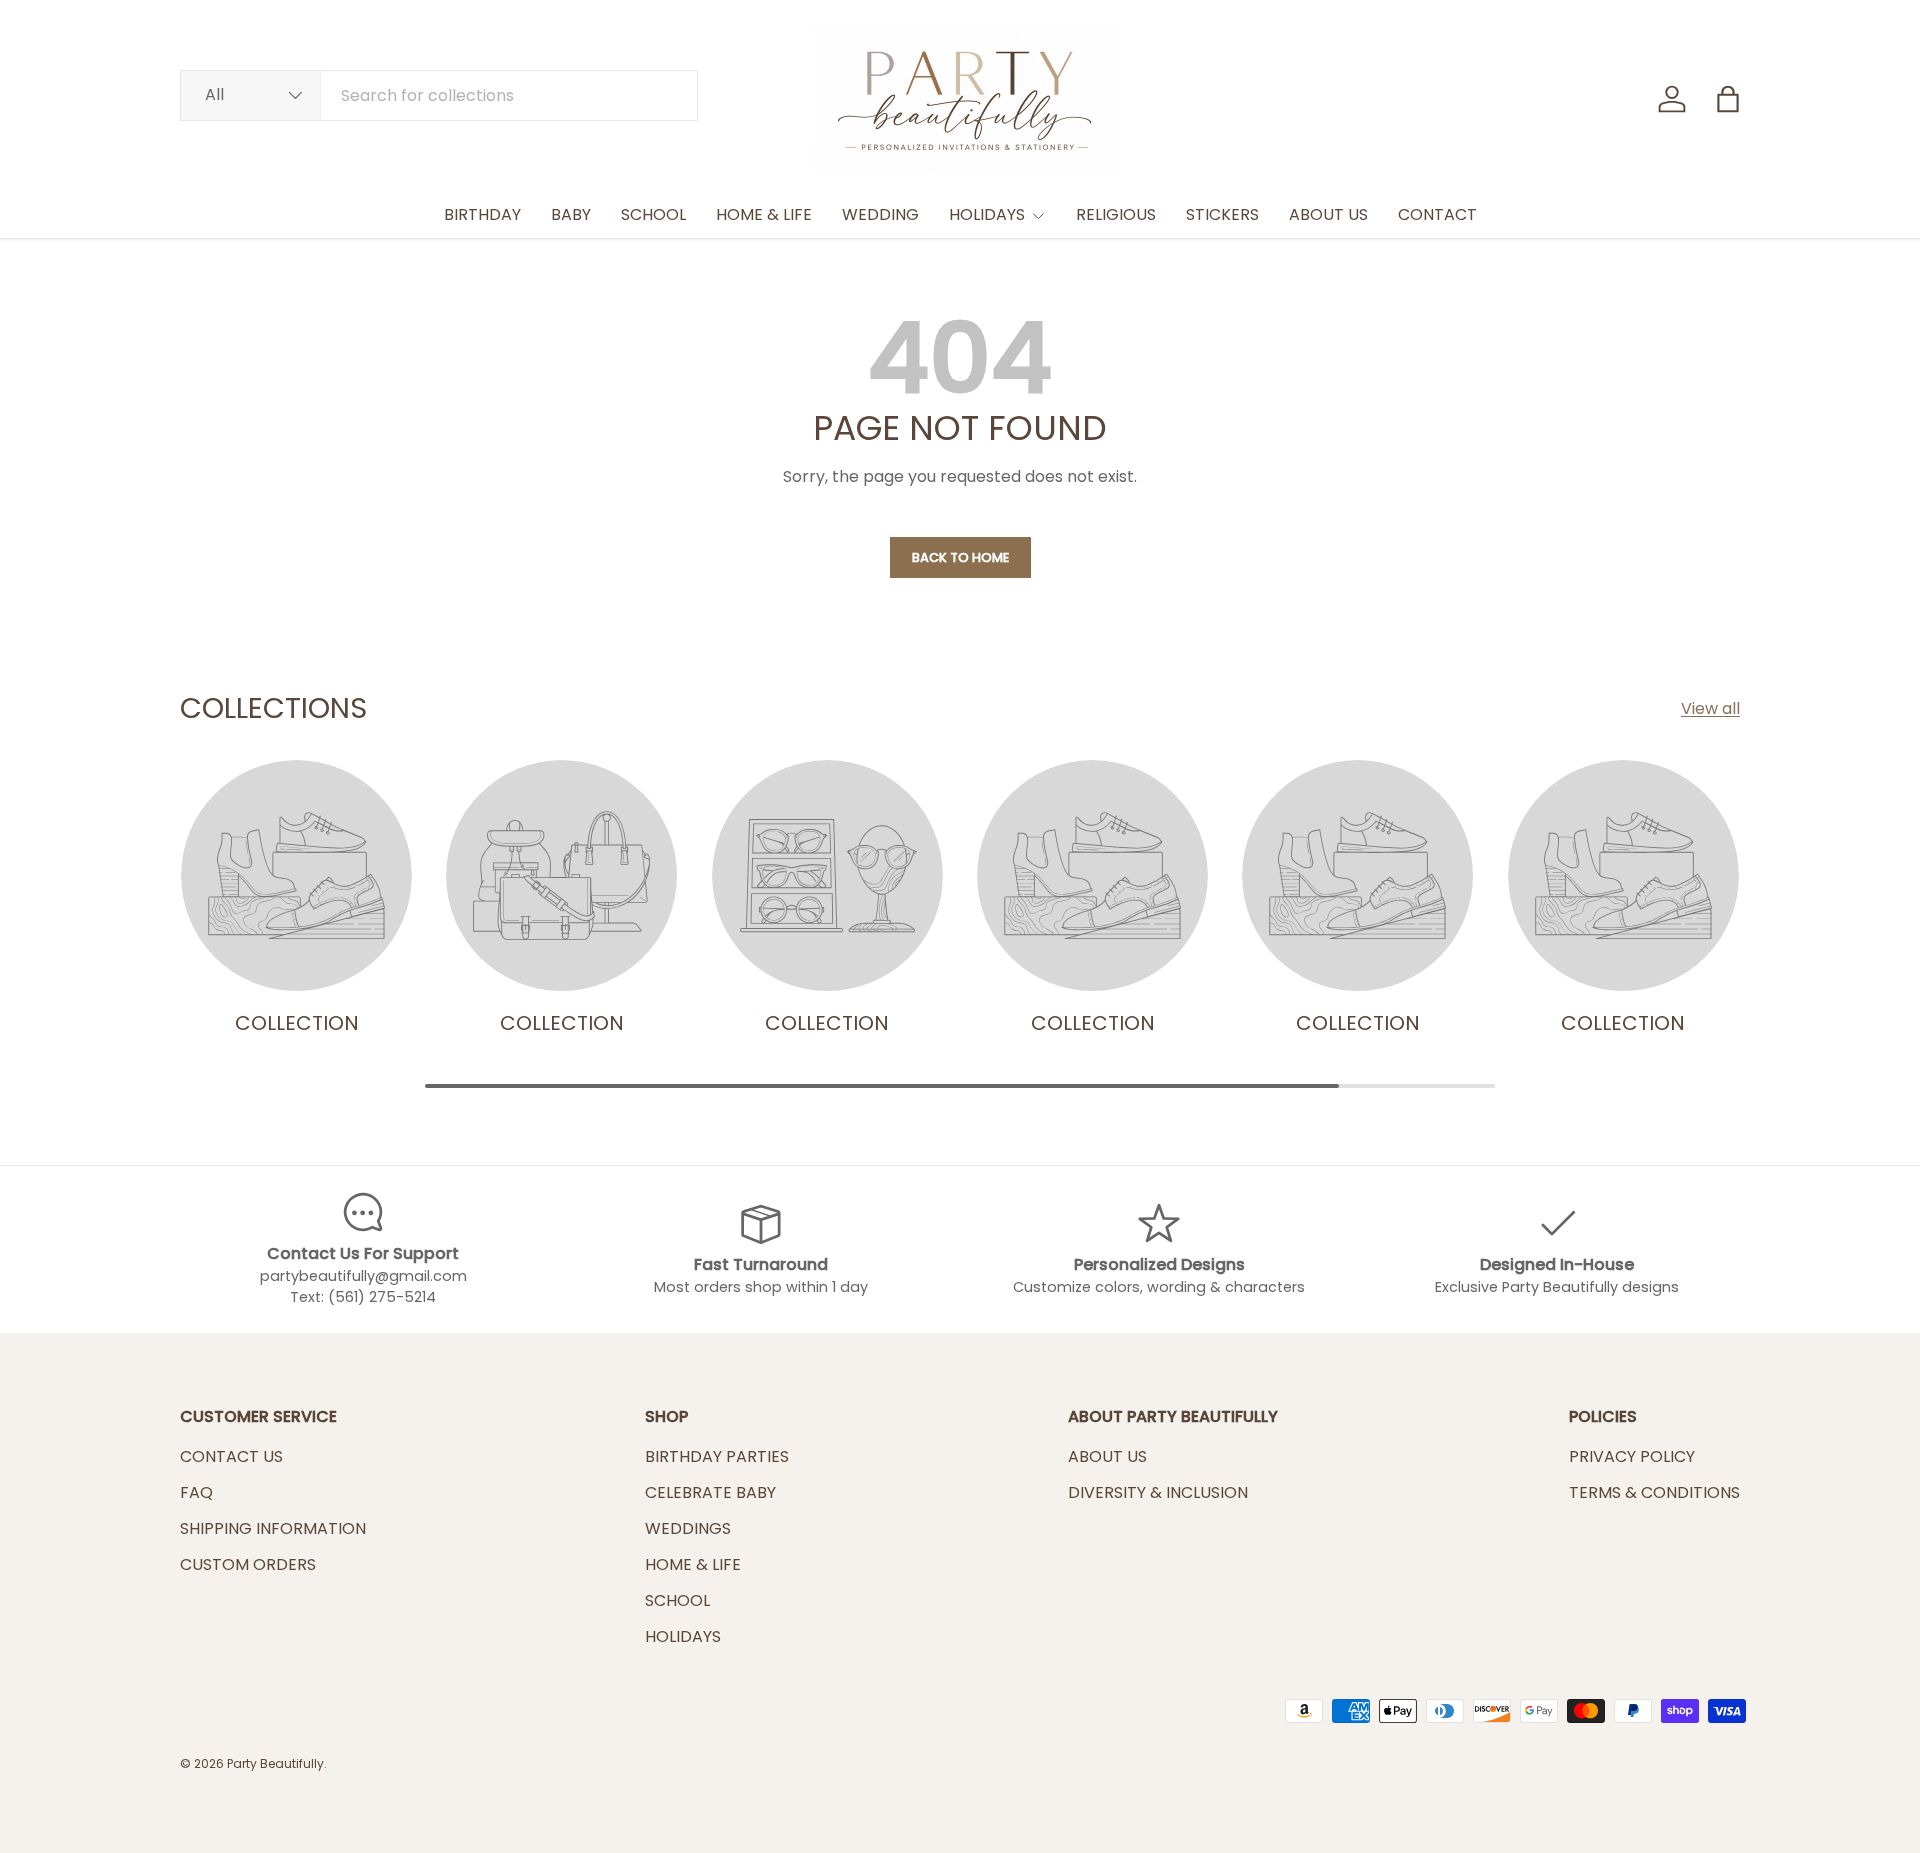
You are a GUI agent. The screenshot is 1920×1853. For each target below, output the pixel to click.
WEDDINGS (688, 1528)
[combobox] (439, 95)
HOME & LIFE (764, 214)
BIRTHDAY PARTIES (717, 1456)
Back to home (960, 557)
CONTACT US (231, 1456)
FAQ (196, 1492)
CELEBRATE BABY (710, 1492)
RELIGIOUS (1116, 214)
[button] (1728, 99)
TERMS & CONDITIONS (1654, 1492)
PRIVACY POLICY (1632, 1456)
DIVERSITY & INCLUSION (1158, 1492)
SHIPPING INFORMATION (273, 1528)
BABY (571, 214)
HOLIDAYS (987, 214)
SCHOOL (653, 214)
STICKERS (1222, 214)
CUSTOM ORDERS (248, 1564)
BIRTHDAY (482, 214)
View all (1710, 708)
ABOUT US (1328, 214)
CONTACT (1437, 214)
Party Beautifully (275, 1763)
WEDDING (880, 214)
